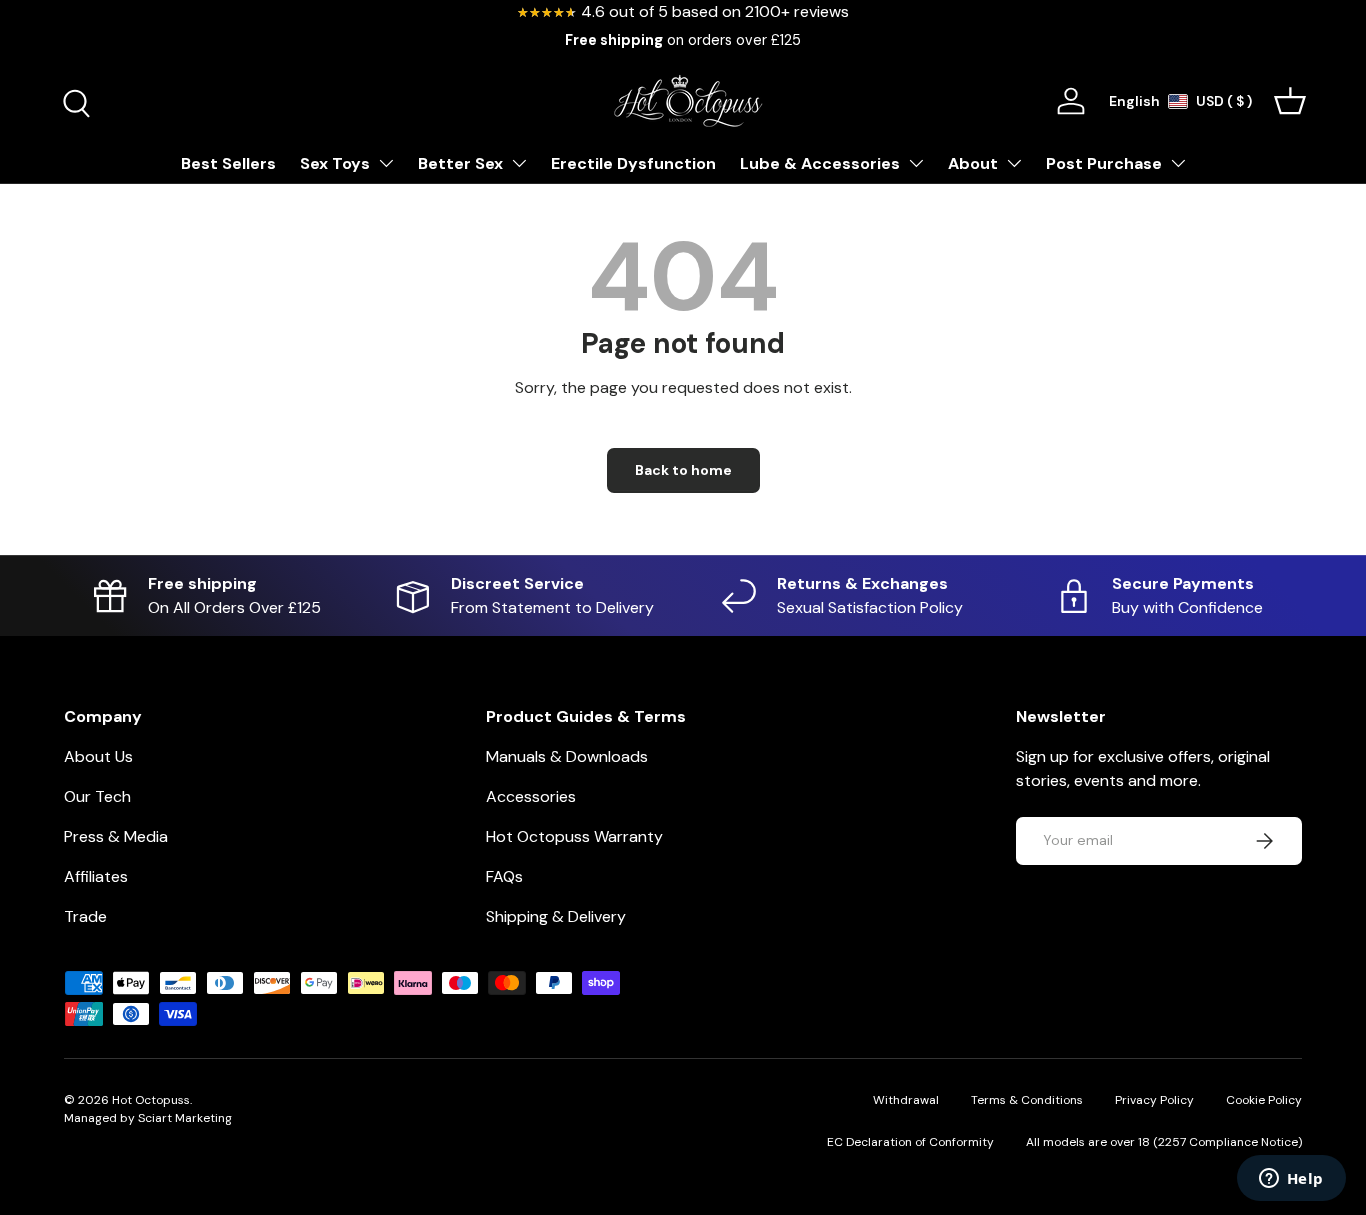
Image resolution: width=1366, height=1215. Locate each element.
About (973, 163)
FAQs (504, 876)
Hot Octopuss (151, 1100)
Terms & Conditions (1027, 1100)
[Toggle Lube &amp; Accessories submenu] (916, 163)
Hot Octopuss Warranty (574, 836)
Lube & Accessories (820, 163)
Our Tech (97, 796)
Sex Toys (335, 163)
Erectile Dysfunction (633, 163)
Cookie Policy (1264, 1100)
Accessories (531, 796)
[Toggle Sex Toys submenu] (386, 163)
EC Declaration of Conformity (910, 1142)
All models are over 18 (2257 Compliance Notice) (1164, 1142)
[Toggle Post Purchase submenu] (1178, 163)
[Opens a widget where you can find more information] (1291, 1180)
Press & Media (116, 836)
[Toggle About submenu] (1014, 163)
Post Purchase (1104, 163)
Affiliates (96, 876)
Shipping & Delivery (556, 916)
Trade (85, 916)
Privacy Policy (1154, 1100)
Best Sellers (228, 163)
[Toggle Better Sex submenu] (519, 163)
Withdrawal (906, 1100)
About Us (98, 756)
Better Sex (460, 163)
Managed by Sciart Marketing (148, 1118)
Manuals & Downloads (567, 756)
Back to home (683, 470)
